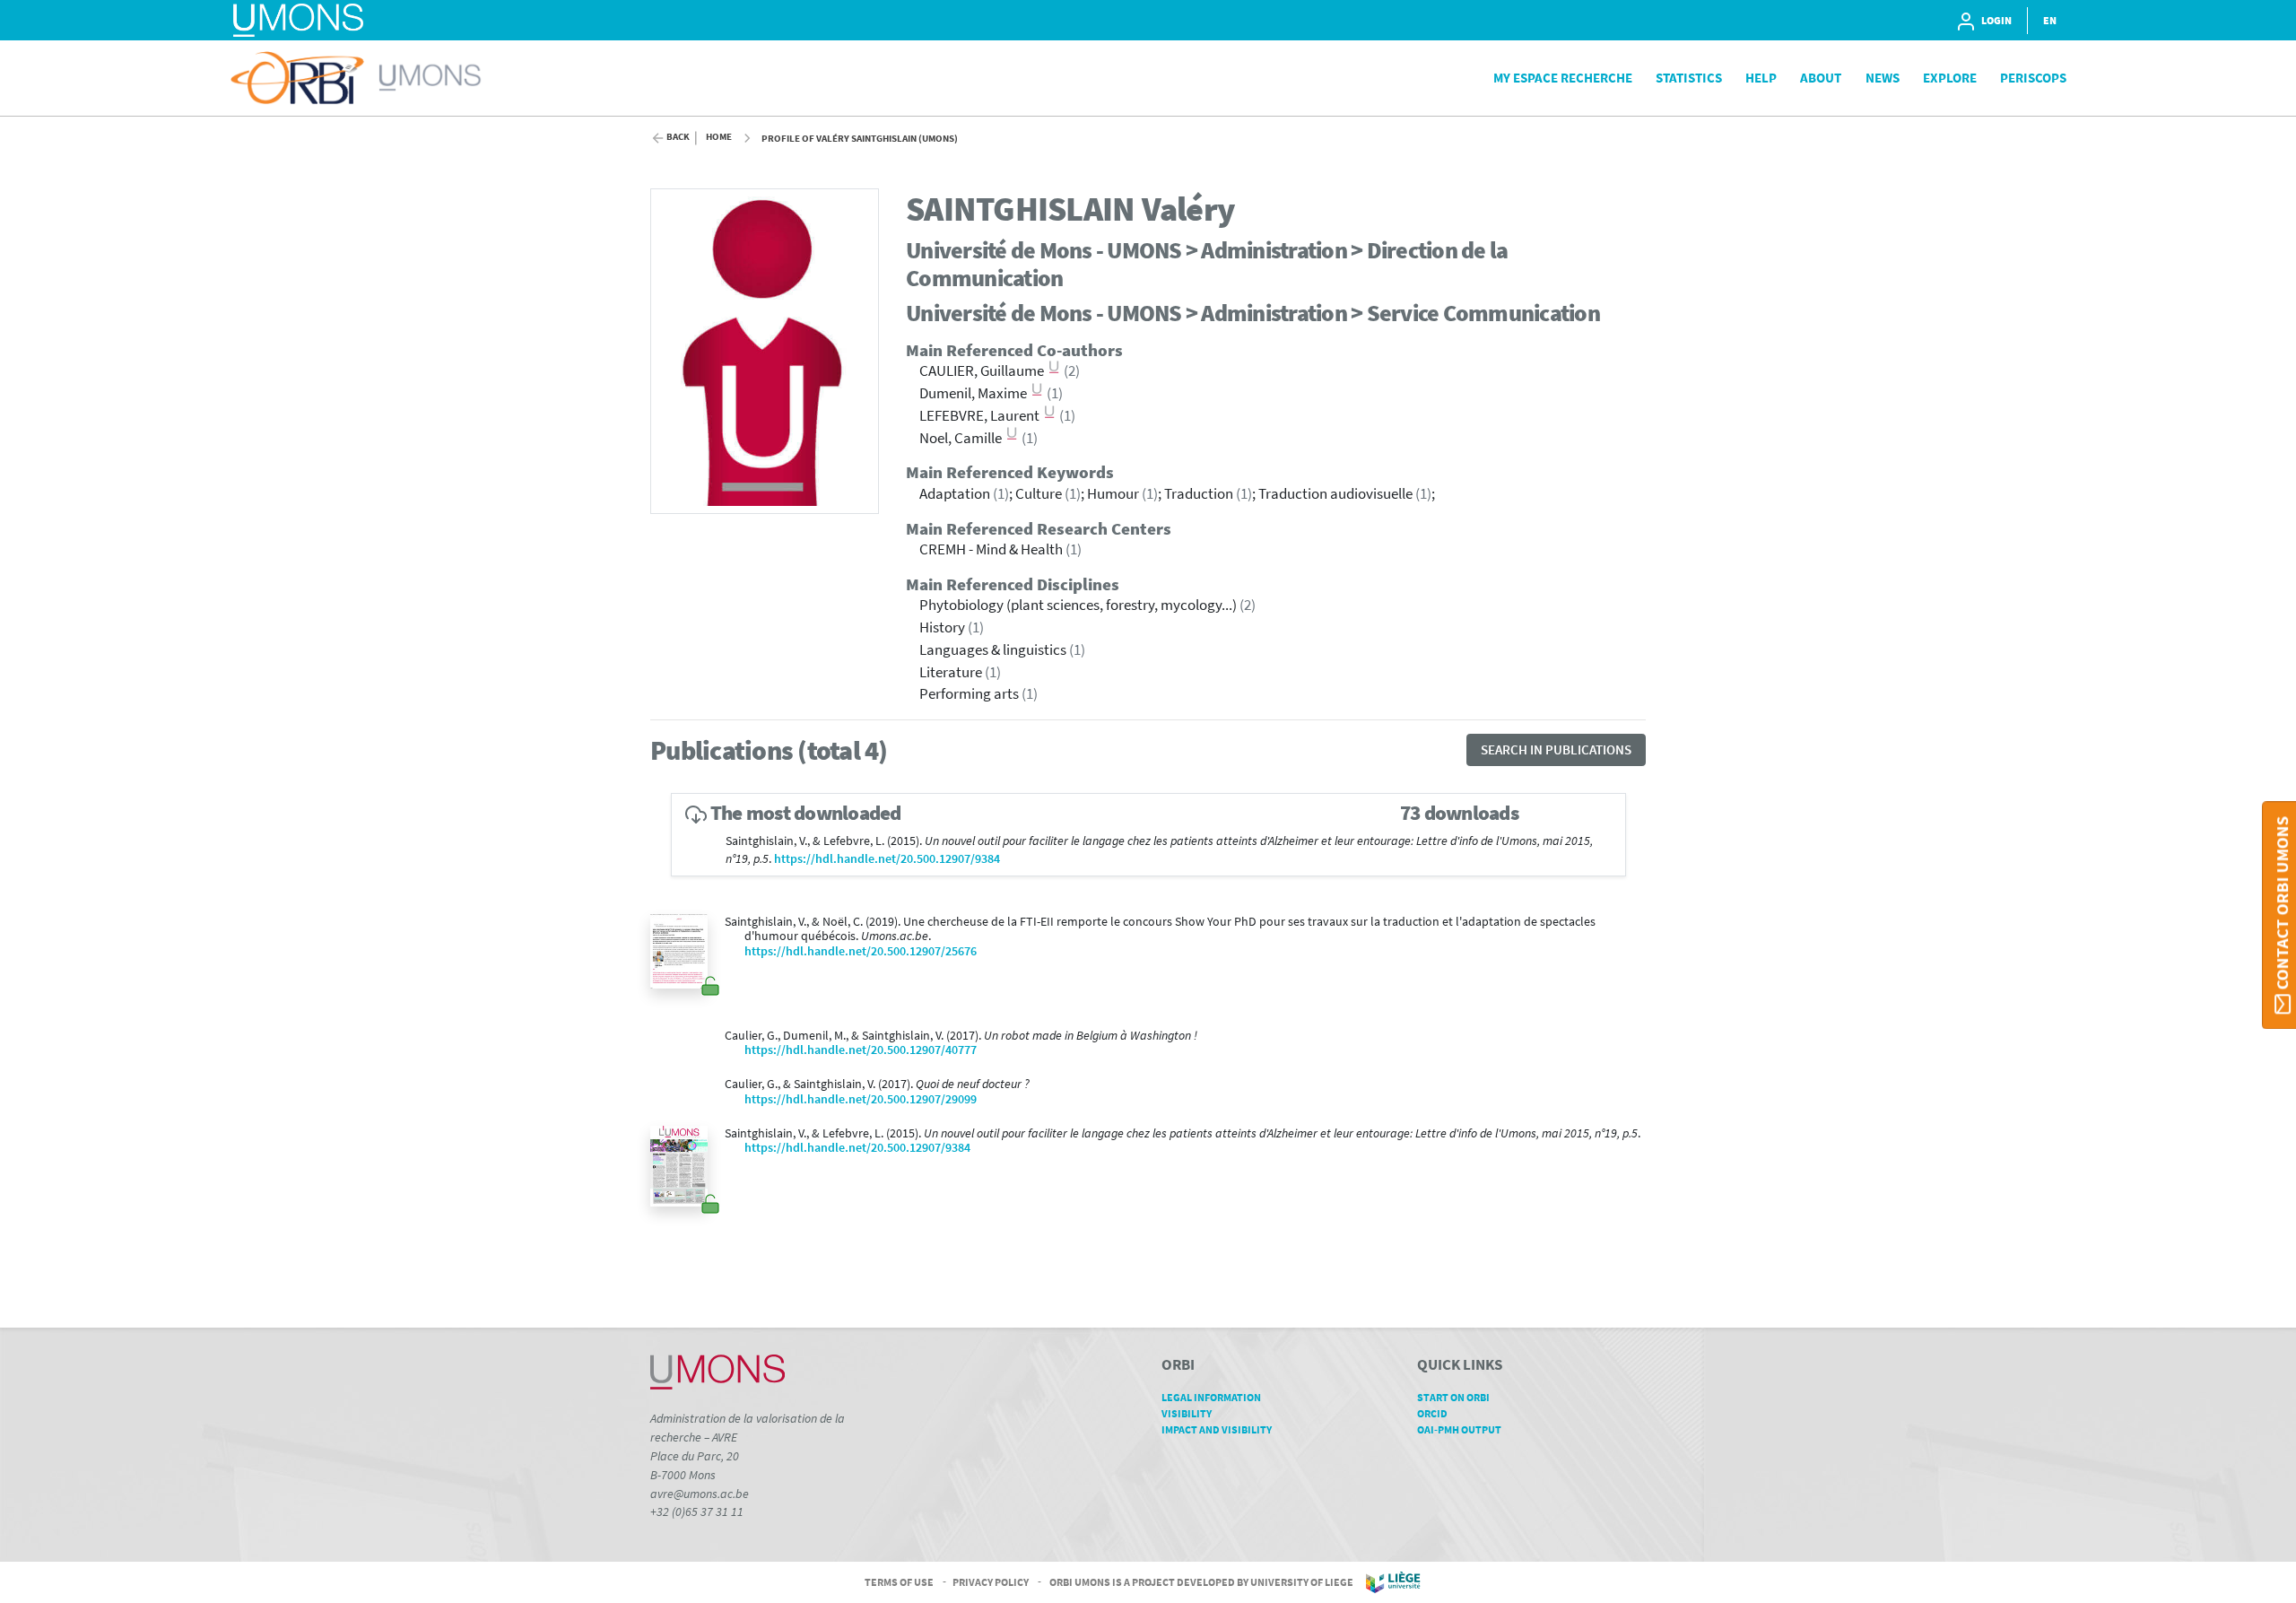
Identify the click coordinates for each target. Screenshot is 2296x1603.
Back (678, 137)
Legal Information (1211, 1397)
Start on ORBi (1453, 1397)
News (1883, 78)
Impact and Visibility (1217, 1429)
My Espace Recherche (1563, 78)
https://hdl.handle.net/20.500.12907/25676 (861, 951)
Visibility (1187, 1413)
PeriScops (2033, 78)
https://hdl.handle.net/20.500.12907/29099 (861, 1099)
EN (2050, 20)
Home (719, 137)
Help (1761, 78)
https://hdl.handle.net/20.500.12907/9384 (887, 859)
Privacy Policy (991, 1581)
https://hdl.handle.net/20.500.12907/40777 (861, 1050)
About (1821, 78)
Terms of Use (899, 1581)
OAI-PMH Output (1459, 1429)
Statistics (1689, 78)
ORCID (1432, 1413)
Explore (1950, 78)
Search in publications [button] (1556, 749)
